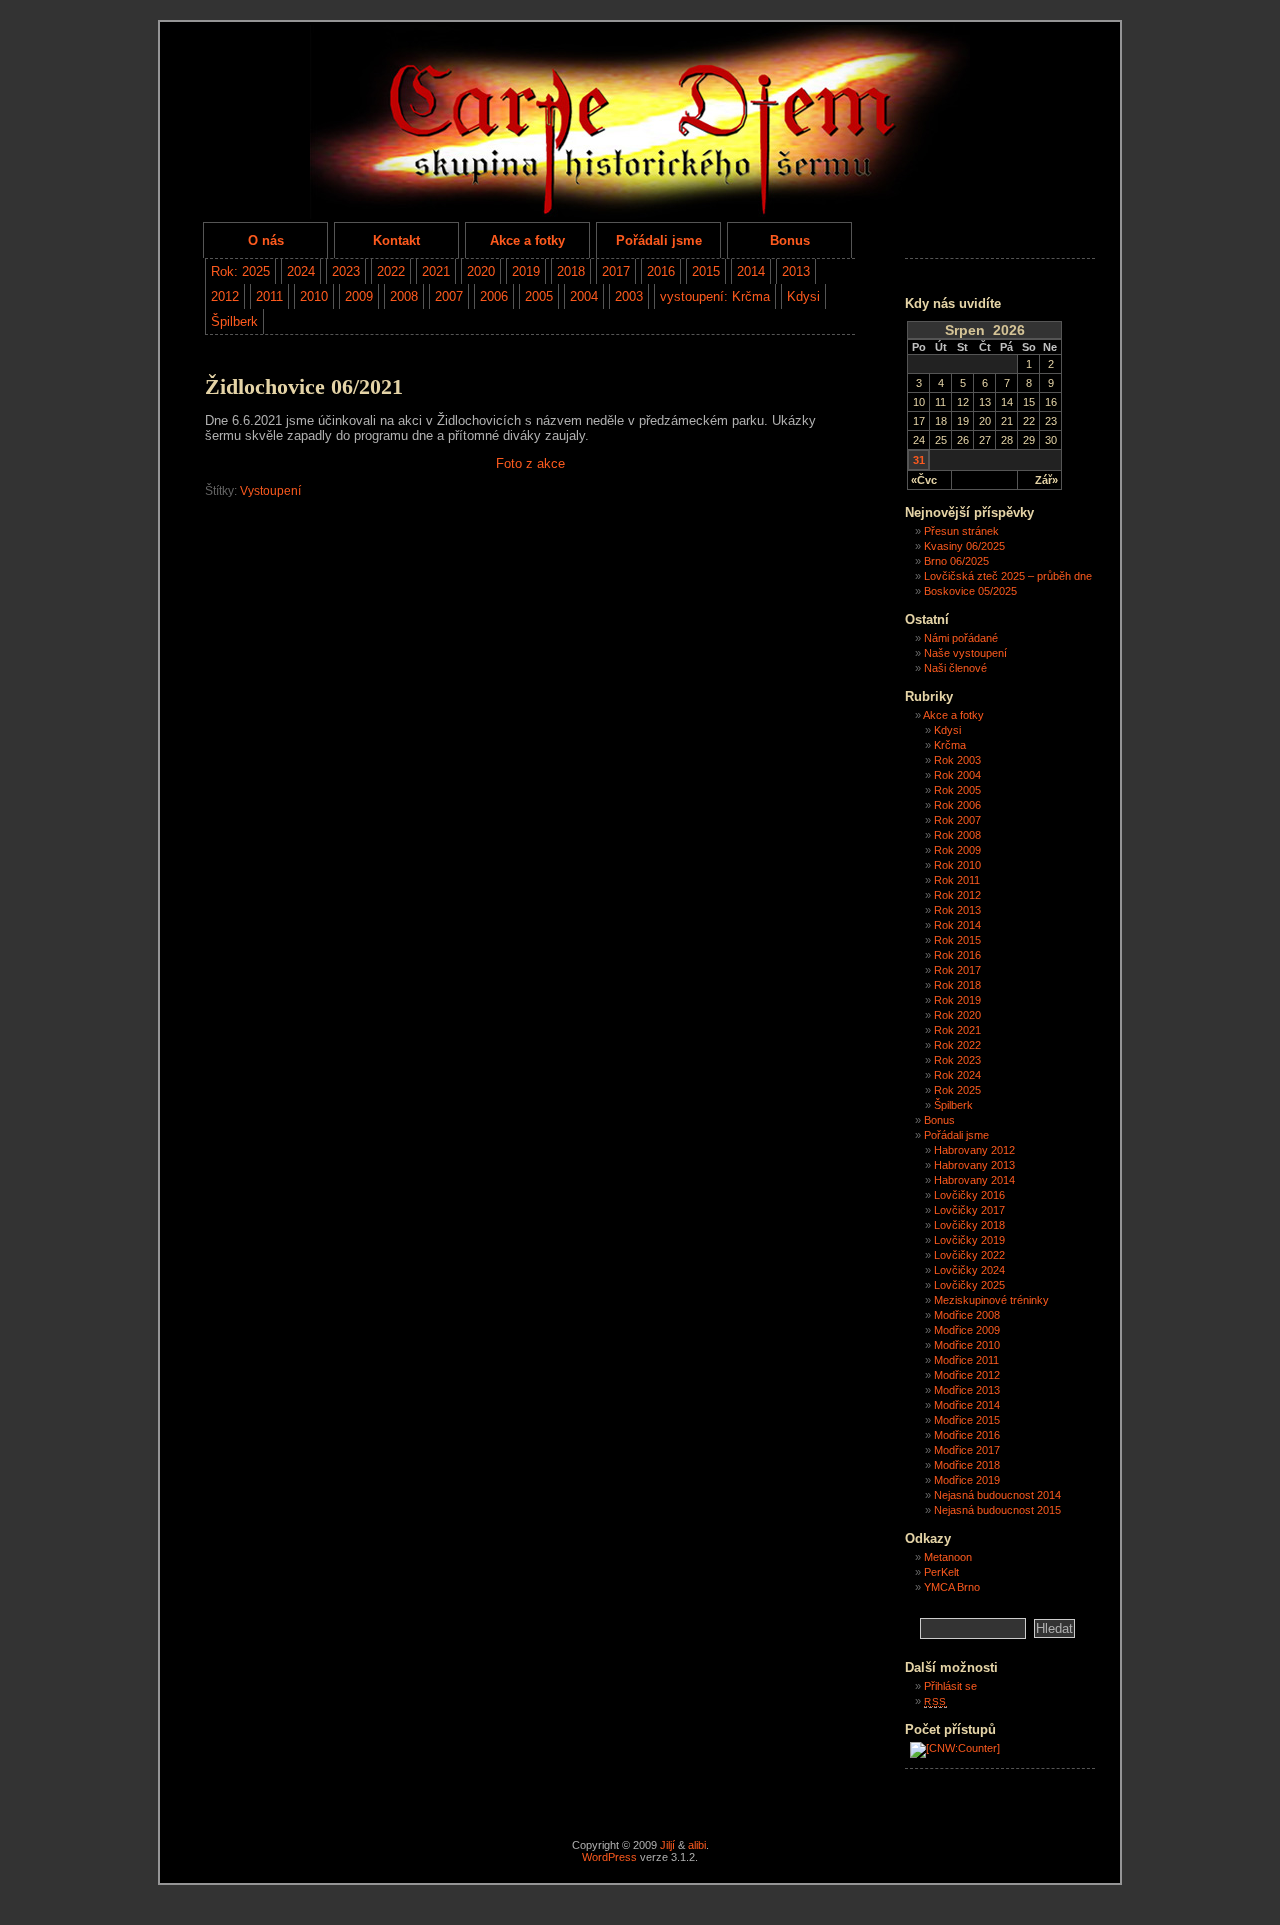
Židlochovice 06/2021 (304, 387)
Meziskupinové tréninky (991, 1300)
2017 (616, 271)
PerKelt (941, 1572)
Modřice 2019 (967, 1480)
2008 (404, 296)
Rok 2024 (957, 1075)
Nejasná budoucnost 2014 (997, 1495)
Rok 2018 (957, 985)
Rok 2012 (957, 895)
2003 (629, 296)
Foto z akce (530, 463)
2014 (751, 271)
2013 (796, 271)
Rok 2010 (957, 865)
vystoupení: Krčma (715, 296)
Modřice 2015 (967, 1420)
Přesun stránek (961, 531)
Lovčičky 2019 (969, 1240)
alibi (697, 1845)
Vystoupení (270, 491)
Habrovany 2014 (974, 1180)
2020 (481, 271)
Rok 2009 (957, 850)
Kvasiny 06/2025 (964, 546)
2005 (539, 296)
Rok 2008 (957, 835)
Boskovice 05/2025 (970, 591)
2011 (269, 296)
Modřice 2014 (967, 1405)
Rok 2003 (957, 760)
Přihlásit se (950, 1686)
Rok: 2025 (240, 271)
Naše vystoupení (965, 653)
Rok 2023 (957, 1060)
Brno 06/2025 (956, 561)
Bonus (790, 240)
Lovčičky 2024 (969, 1270)
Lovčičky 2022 (969, 1255)
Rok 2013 (957, 910)
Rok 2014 (957, 925)
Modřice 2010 (967, 1345)
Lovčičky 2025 (969, 1285)
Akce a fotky (527, 240)
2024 (301, 271)
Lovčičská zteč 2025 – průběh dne (1008, 576)
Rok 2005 (957, 790)
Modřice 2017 (967, 1450)
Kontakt (396, 240)
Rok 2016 (957, 955)
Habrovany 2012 (974, 1150)
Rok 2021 (957, 1030)
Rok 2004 (957, 775)
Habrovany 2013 (974, 1165)
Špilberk (234, 321)
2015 (706, 271)
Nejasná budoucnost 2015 (997, 1510)
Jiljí (667, 1845)
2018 (571, 271)
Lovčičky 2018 (969, 1225)
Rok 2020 (957, 1015)
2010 (314, 296)
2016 (661, 271)
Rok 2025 (957, 1090)
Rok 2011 (957, 880)
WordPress (609, 1857)
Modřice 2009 (967, 1330)
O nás (266, 240)
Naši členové (955, 668)
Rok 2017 (957, 970)
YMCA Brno (952, 1587)
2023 (346, 271)
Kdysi (803, 296)
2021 (436, 271)
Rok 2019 (957, 1000)
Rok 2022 (957, 1045)
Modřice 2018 (967, 1465)
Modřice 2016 (967, 1435)
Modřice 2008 (967, 1315)
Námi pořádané (961, 638)
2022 (391, 271)
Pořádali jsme (659, 240)
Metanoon (948, 1557)
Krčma (950, 745)
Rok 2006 (957, 805)
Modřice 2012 (967, 1375)
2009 (359, 296)
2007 (449, 296)
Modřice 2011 (966, 1360)
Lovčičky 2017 (969, 1210)
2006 (494, 296)
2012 (225, 296)
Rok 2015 (957, 940)
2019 (526, 271)
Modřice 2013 (967, 1390)
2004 (584, 296)
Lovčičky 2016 (969, 1195)
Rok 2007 (957, 820)
